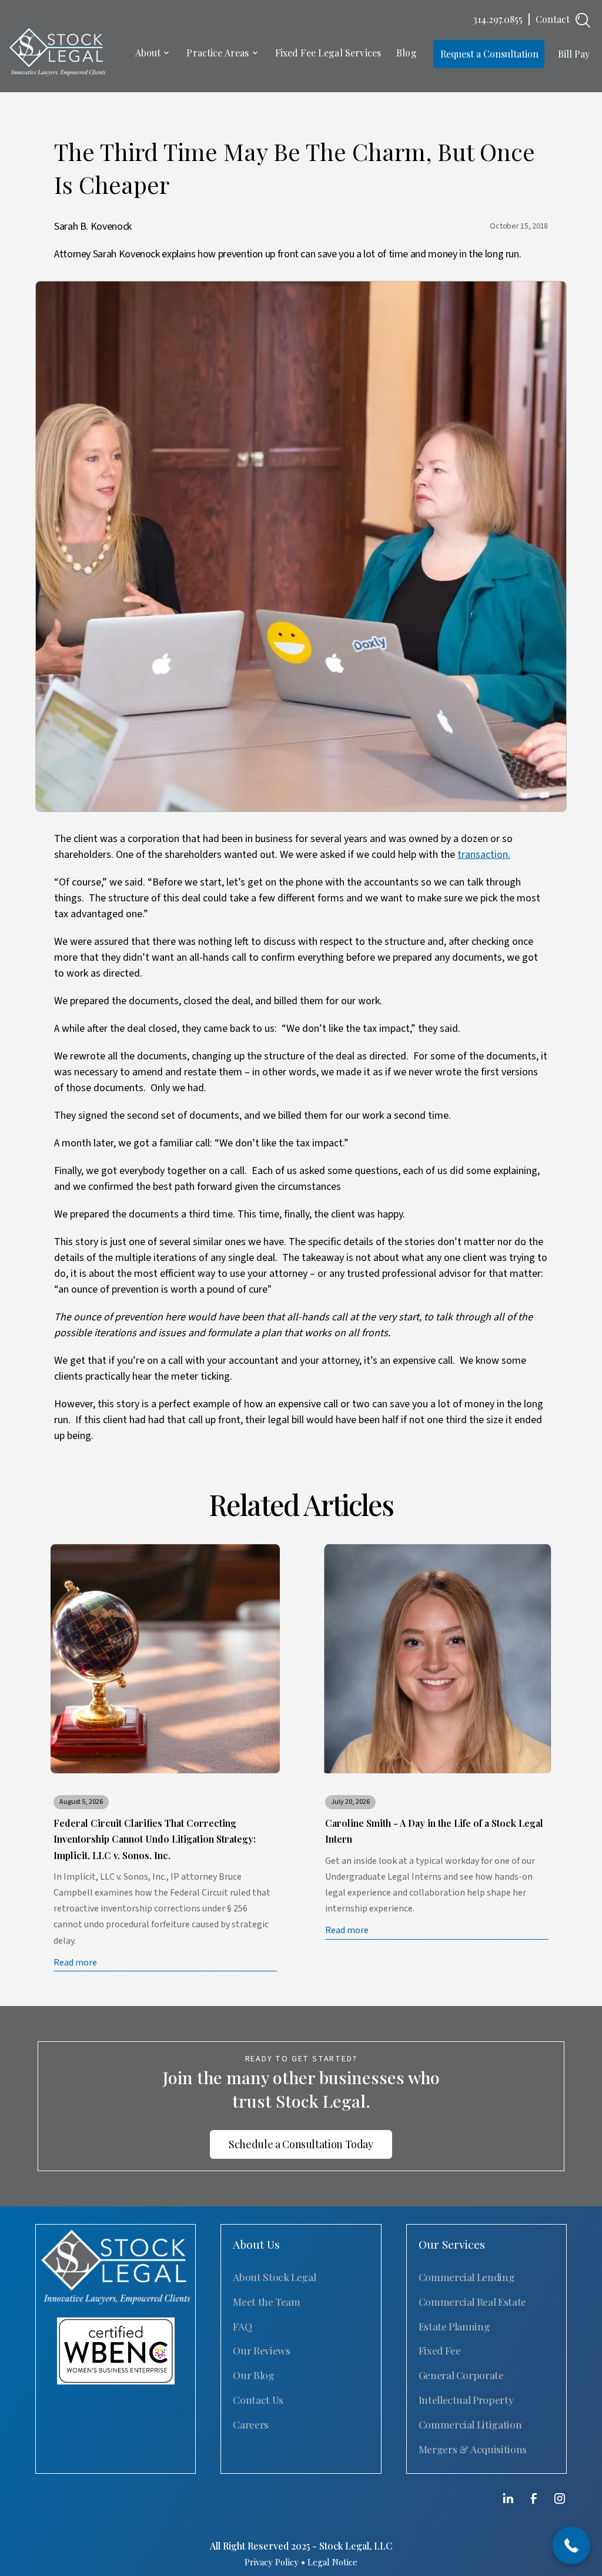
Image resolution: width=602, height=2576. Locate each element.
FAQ (242, 2326)
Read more (75, 1963)
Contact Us (258, 2399)
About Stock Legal (274, 2277)
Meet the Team (266, 2301)
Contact (553, 19)
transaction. (484, 855)
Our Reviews (261, 2350)
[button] (153, 54)
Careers (251, 2424)
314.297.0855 (498, 19)
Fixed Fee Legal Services (328, 53)
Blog (407, 53)
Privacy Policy (272, 2562)
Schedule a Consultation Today (301, 2144)
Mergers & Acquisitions (473, 2449)
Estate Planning (454, 2326)
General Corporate (461, 2375)
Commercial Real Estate (472, 2301)
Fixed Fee (440, 2350)
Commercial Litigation (470, 2424)
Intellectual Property (466, 2399)
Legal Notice (332, 2562)
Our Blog (253, 2375)
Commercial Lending (467, 2277)
